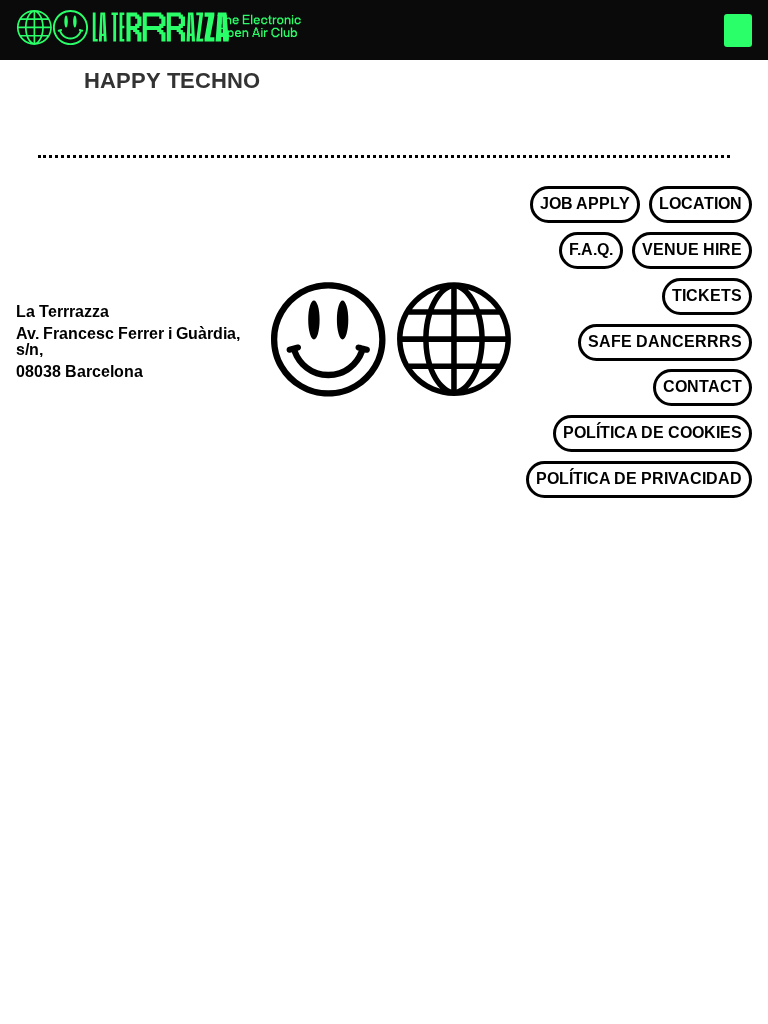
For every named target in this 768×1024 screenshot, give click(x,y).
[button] (738, 30)
